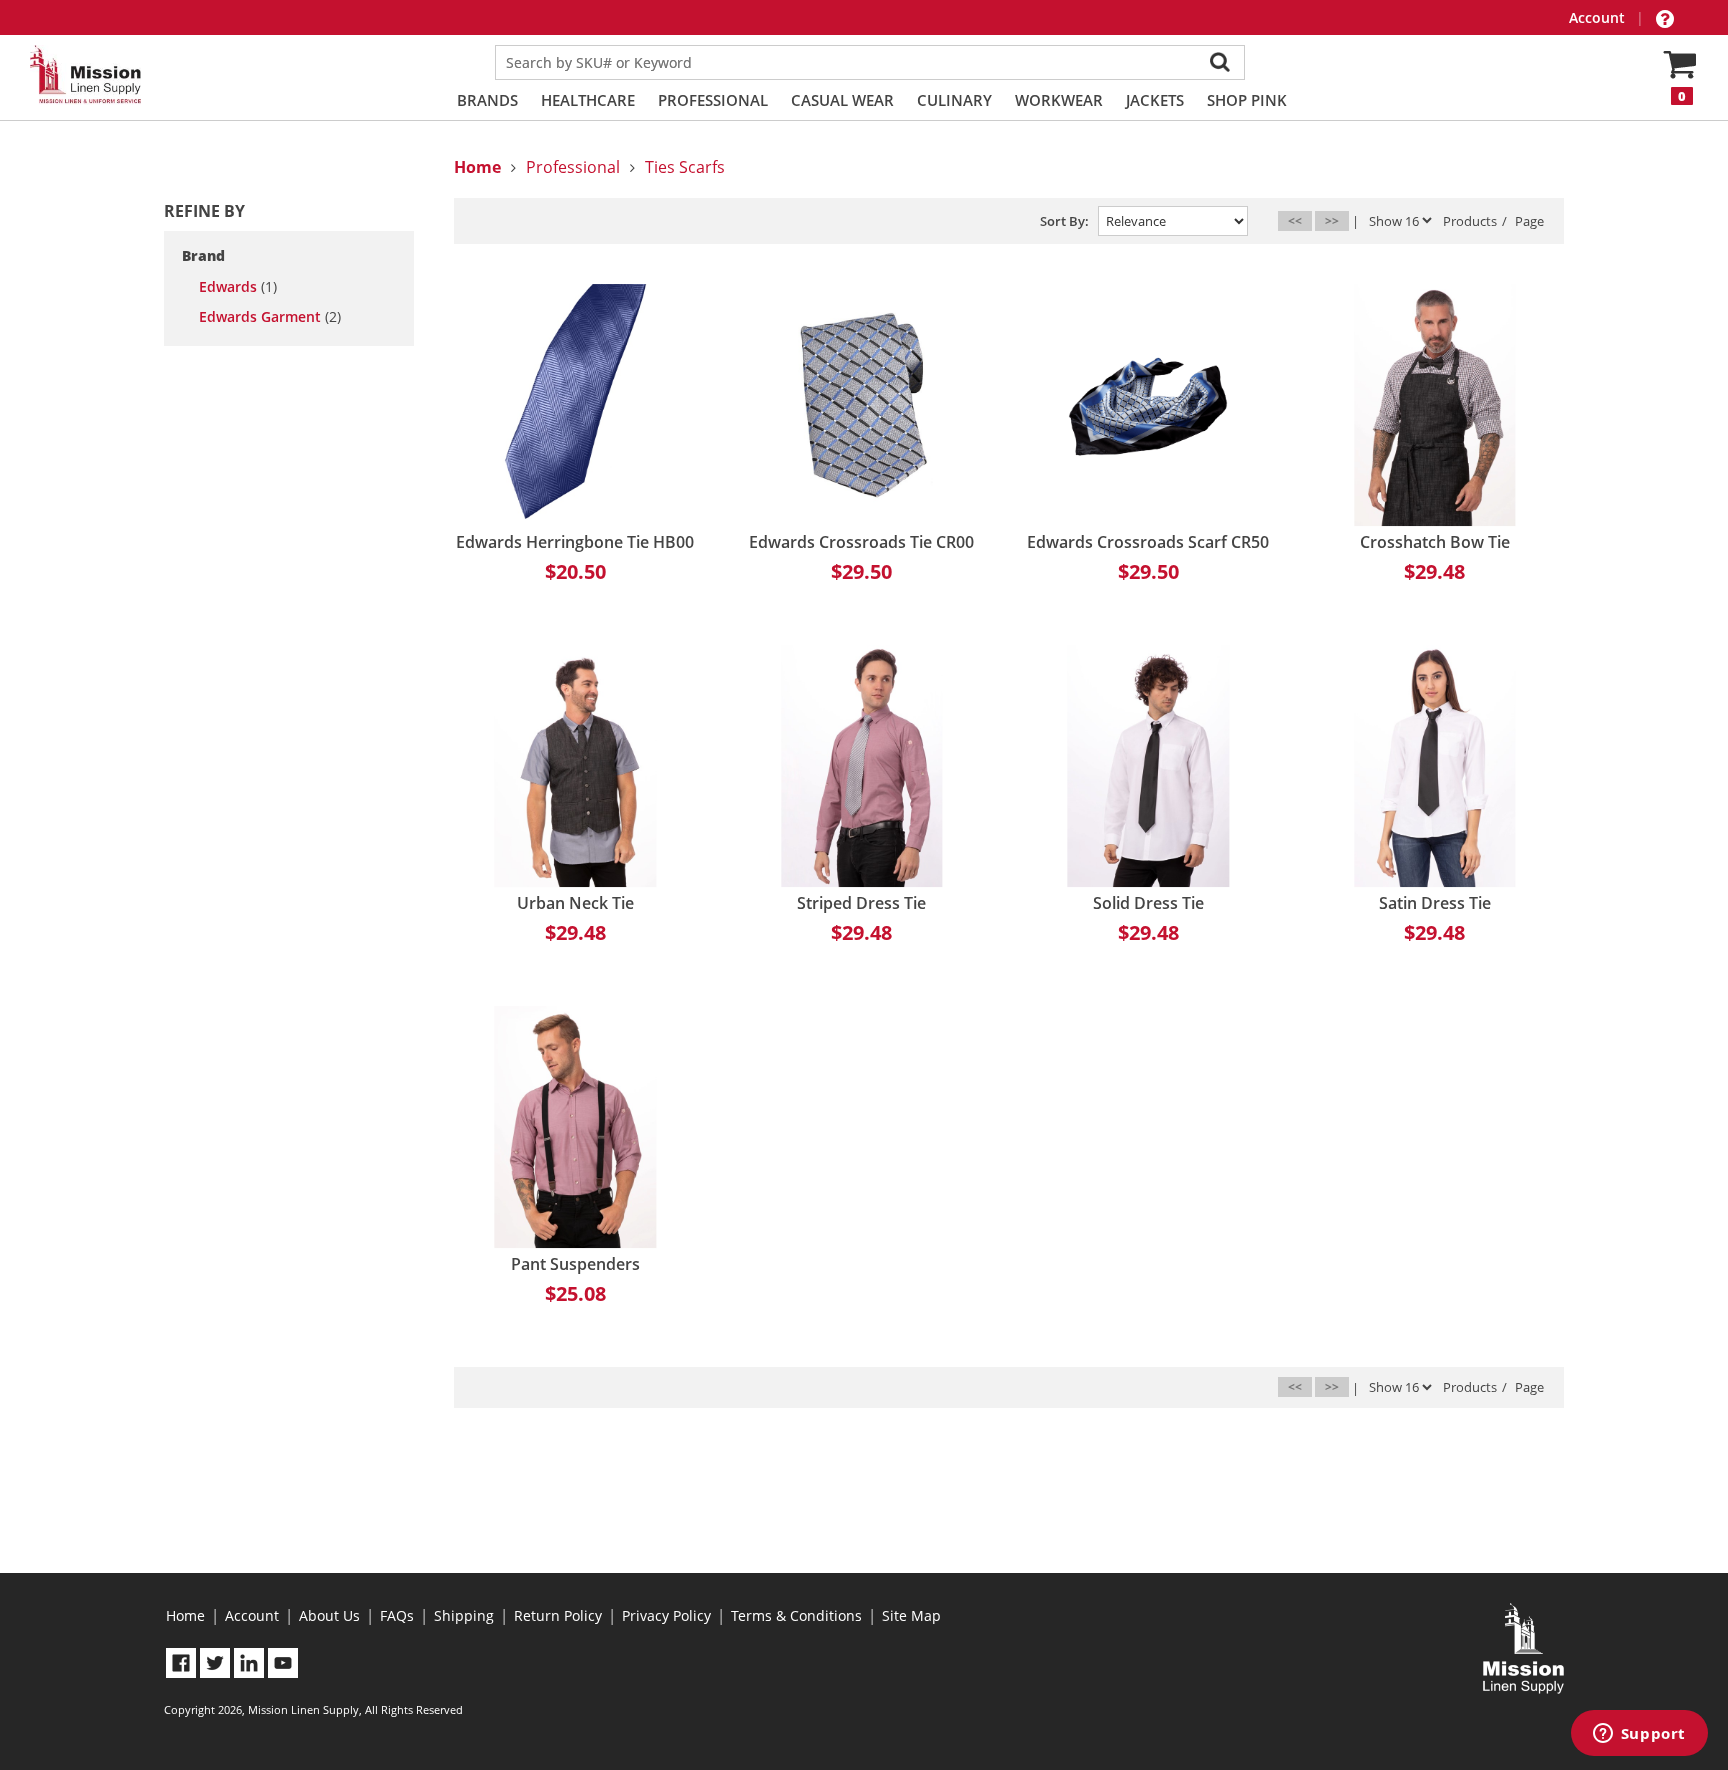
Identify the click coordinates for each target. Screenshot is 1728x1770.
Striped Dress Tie (861, 903)
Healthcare (588, 100)
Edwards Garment (270, 317)
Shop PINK (1247, 100)
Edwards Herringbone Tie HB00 (575, 542)
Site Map (911, 1615)
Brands (487, 100)
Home (185, 1615)
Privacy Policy (666, 1615)
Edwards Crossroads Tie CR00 (861, 542)
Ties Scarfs (685, 167)
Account (1599, 17)
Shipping (464, 1615)
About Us (329, 1615)
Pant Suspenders (575, 1264)
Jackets (1155, 100)
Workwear (1059, 100)
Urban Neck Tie (575, 903)
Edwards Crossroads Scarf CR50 (1148, 542)
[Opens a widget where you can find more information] (1639, 1735)
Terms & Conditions (796, 1615)
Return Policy (558, 1615)
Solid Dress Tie (1148, 903)
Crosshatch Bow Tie (1435, 542)
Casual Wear (842, 100)
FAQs (397, 1615)
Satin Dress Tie (1435, 903)
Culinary (954, 100)
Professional (713, 100)
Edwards (238, 287)
